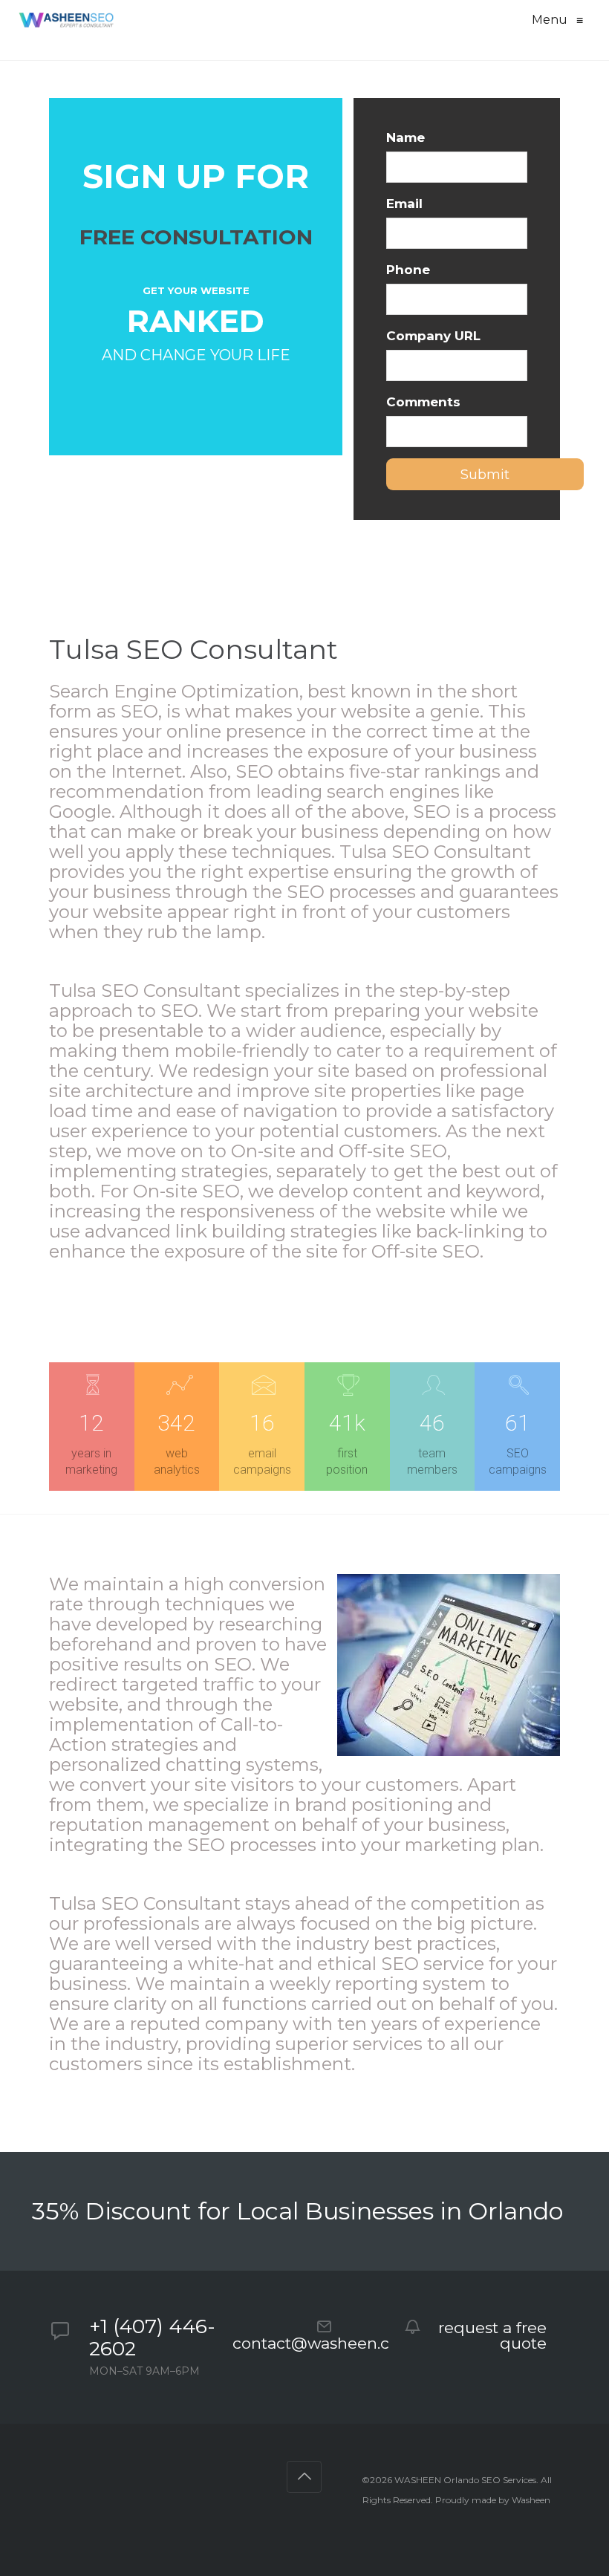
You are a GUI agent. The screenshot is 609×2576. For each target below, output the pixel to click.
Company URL (433, 336)
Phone (408, 270)
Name (406, 137)
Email (404, 204)
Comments (423, 402)
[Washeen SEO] (66, 20)
